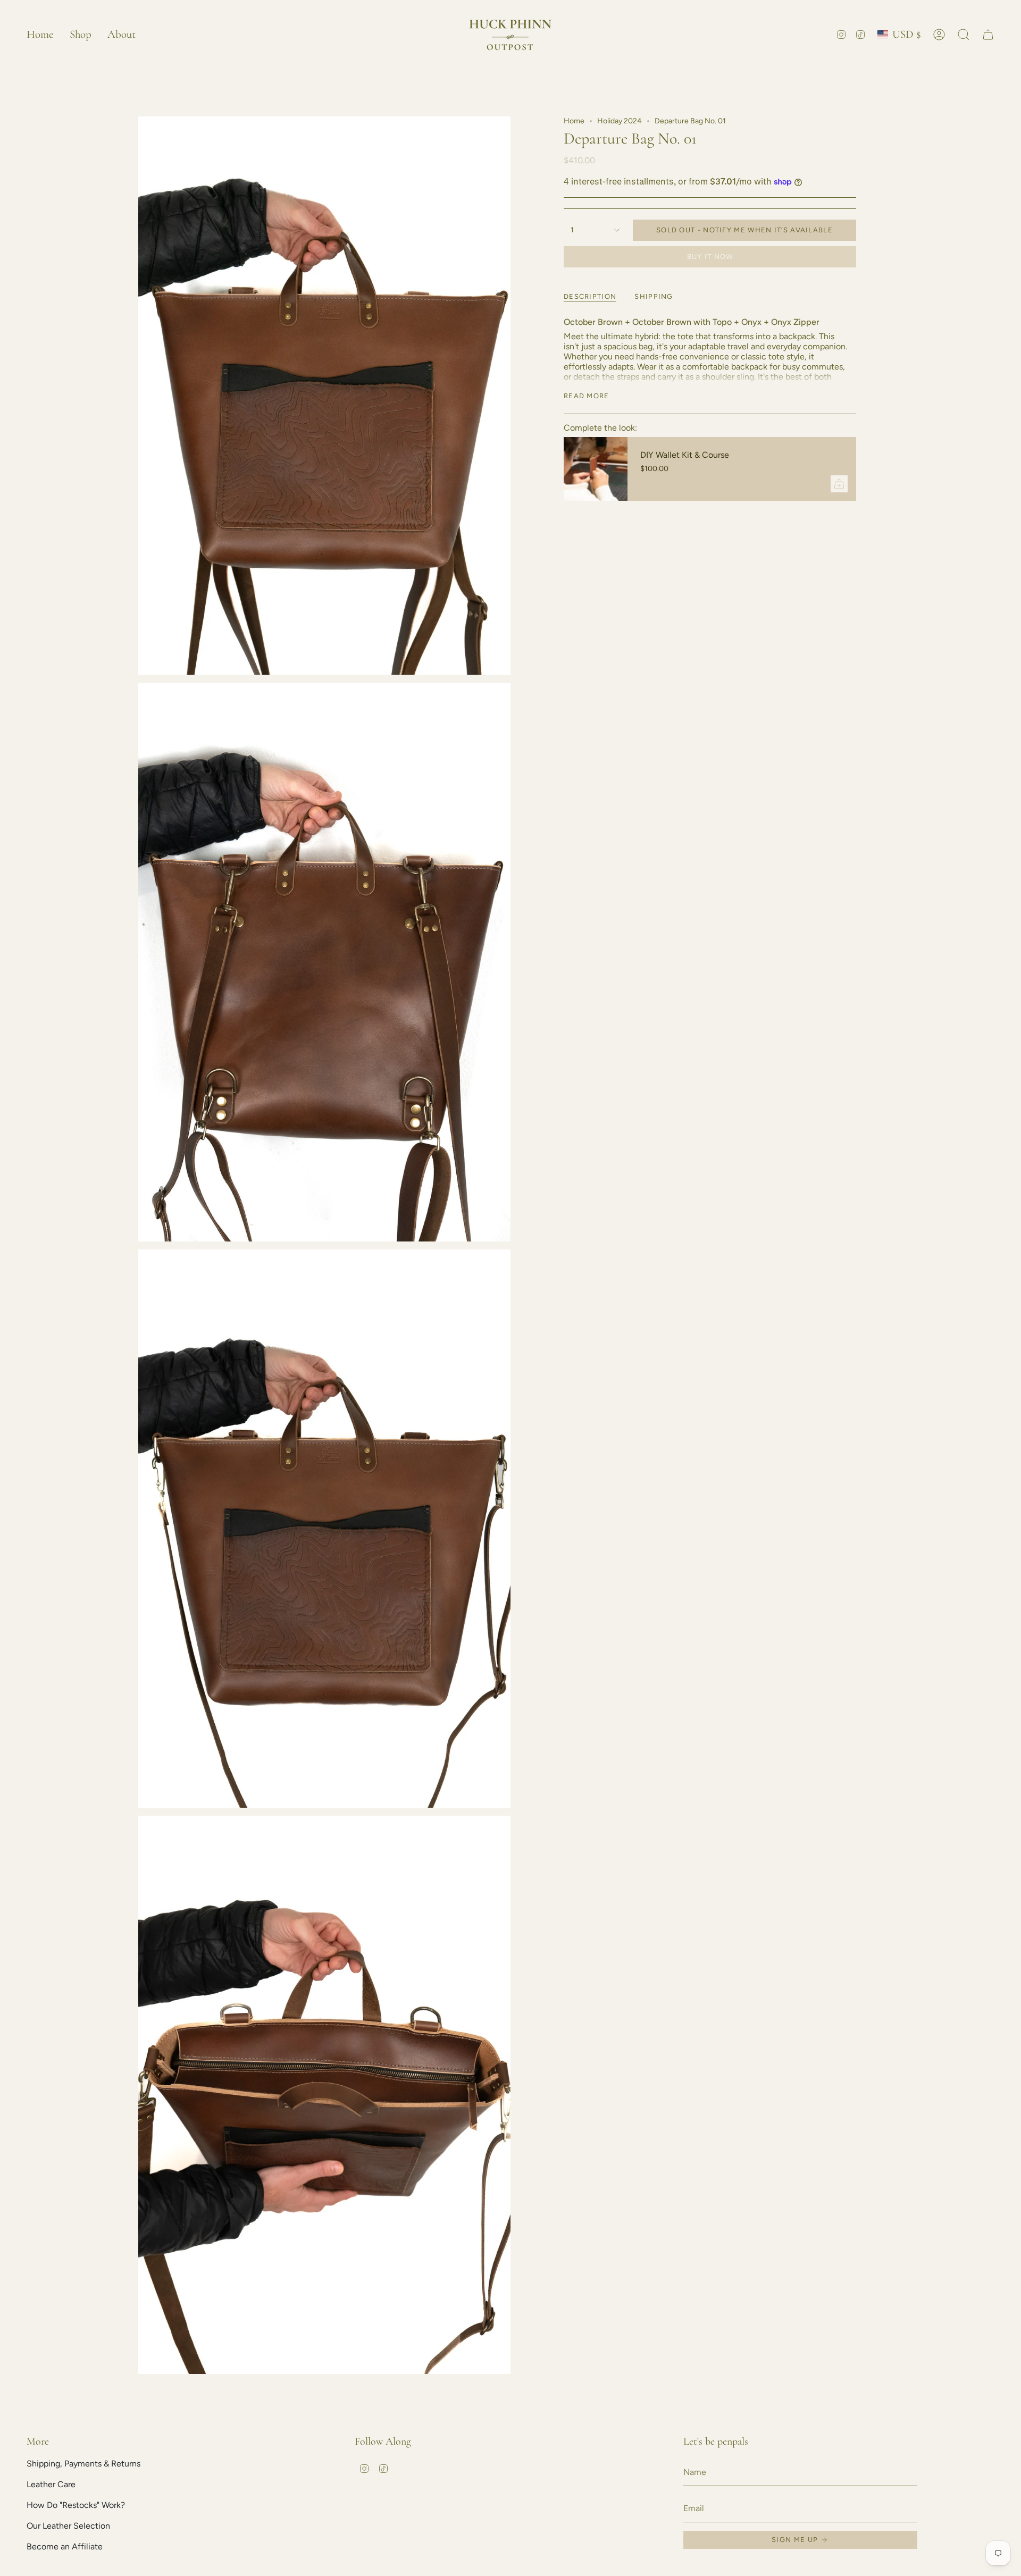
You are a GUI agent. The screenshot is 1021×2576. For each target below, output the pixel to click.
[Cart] (988, 35)
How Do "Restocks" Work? (76, 2505)
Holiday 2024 (620, 121)
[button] (81, 34)
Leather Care (51, 2484)
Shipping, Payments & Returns (83, 2464)
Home (574, 121)
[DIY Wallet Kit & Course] (596, 469)
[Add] (839, 484)
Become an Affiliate (65, 2546)
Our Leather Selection (68, 2526)
